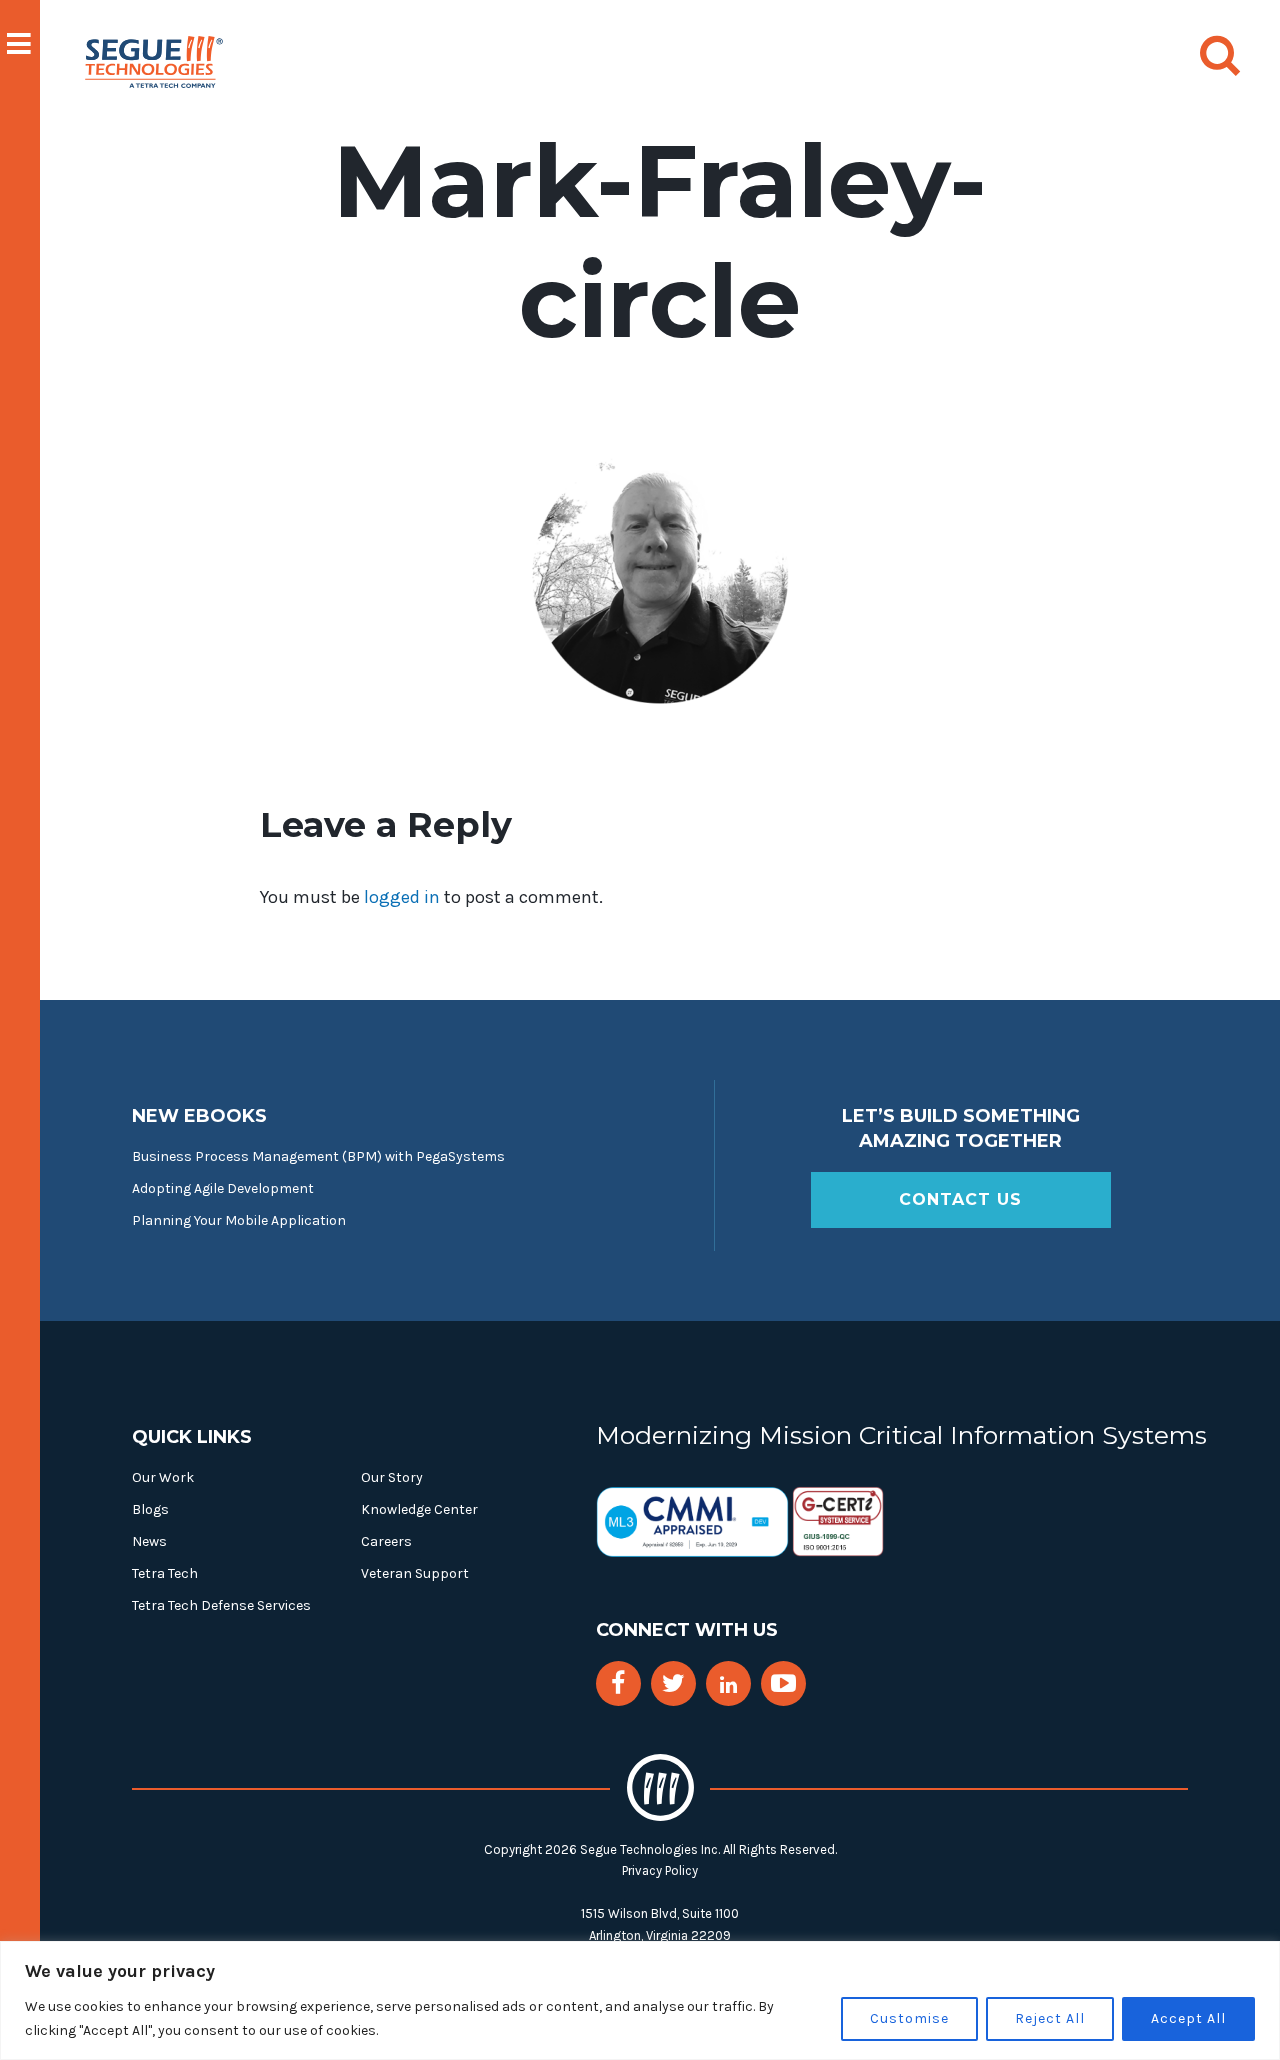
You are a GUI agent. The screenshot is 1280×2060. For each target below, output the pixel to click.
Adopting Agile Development (223, 1188)
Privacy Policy (660, 1870)
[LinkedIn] (728, 1685)
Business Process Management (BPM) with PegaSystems (318, 1156)
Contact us (960, 1199)
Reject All (1050, 2018)
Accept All (1188, 2018)
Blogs (150, 1509)
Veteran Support (415, 1573)
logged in (402, 897)
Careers (386, 1541)
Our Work (163, 1477)
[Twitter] (673, 1683)
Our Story (392, 1477)
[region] (640, 2000)
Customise (909, 2018)
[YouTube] (783, 1683)
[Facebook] (618, 1683)
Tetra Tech (165, 1573)
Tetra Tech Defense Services (221, 1605)
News (149, 1541)
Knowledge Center (419, 1509)
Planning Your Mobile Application (239, 1220)
